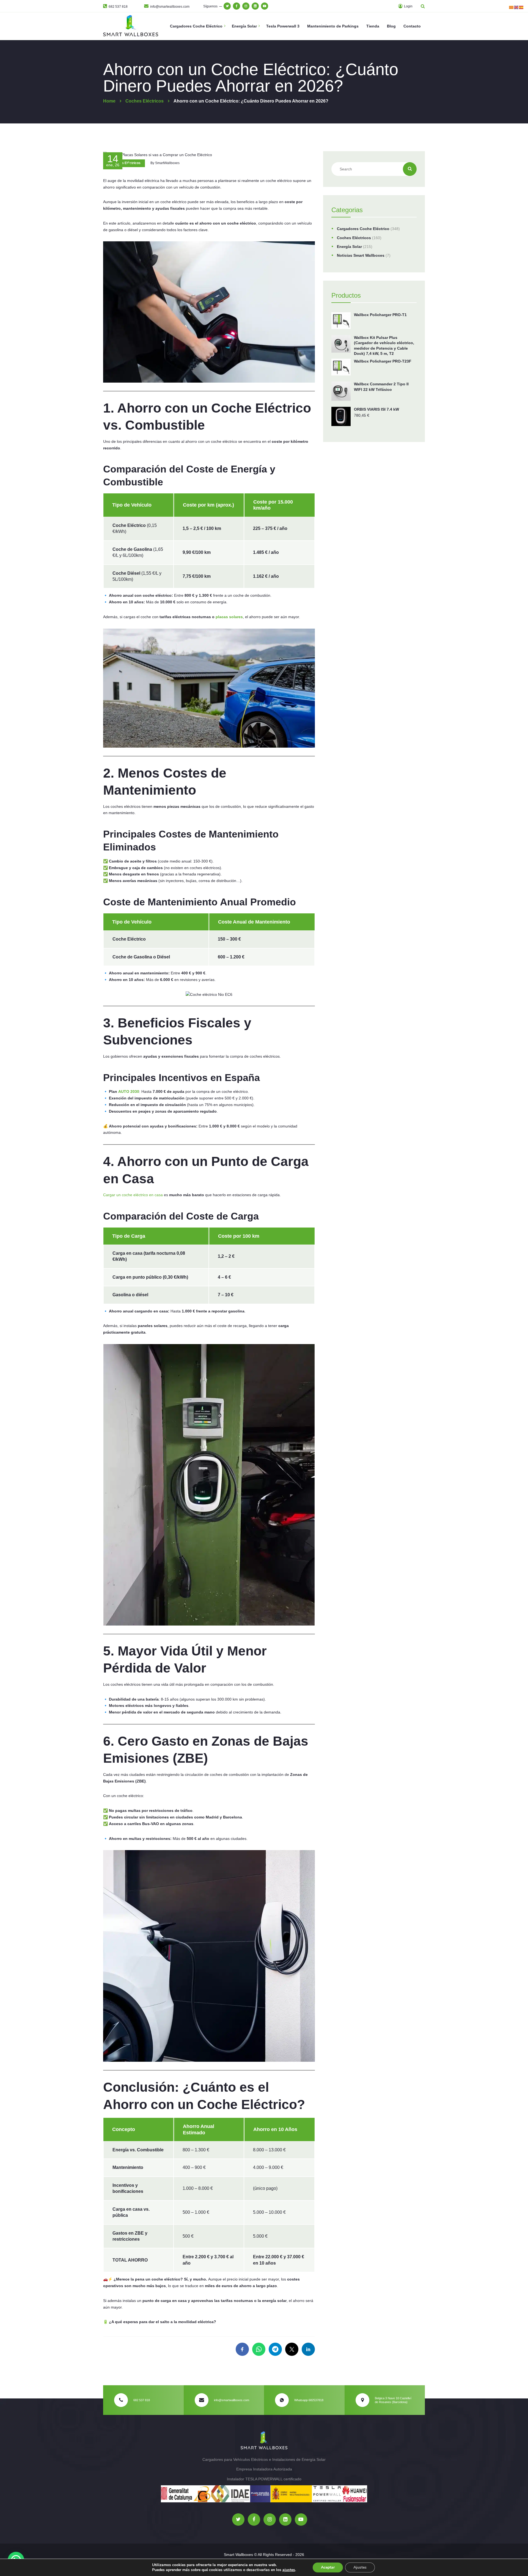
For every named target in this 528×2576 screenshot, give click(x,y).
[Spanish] (521, 7)
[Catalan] (512, 7)
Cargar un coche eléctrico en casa (133, 1195)
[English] (516, 7)
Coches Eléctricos (126, 163)
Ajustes (360, 2567)
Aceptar (328, 2567)
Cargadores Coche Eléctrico (363, 229)
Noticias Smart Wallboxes (361, 255)
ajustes (289, 2570)
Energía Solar (349, 247)
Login (408, 6)
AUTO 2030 (129, 1091)
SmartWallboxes (167, 163)
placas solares (229, 617)
